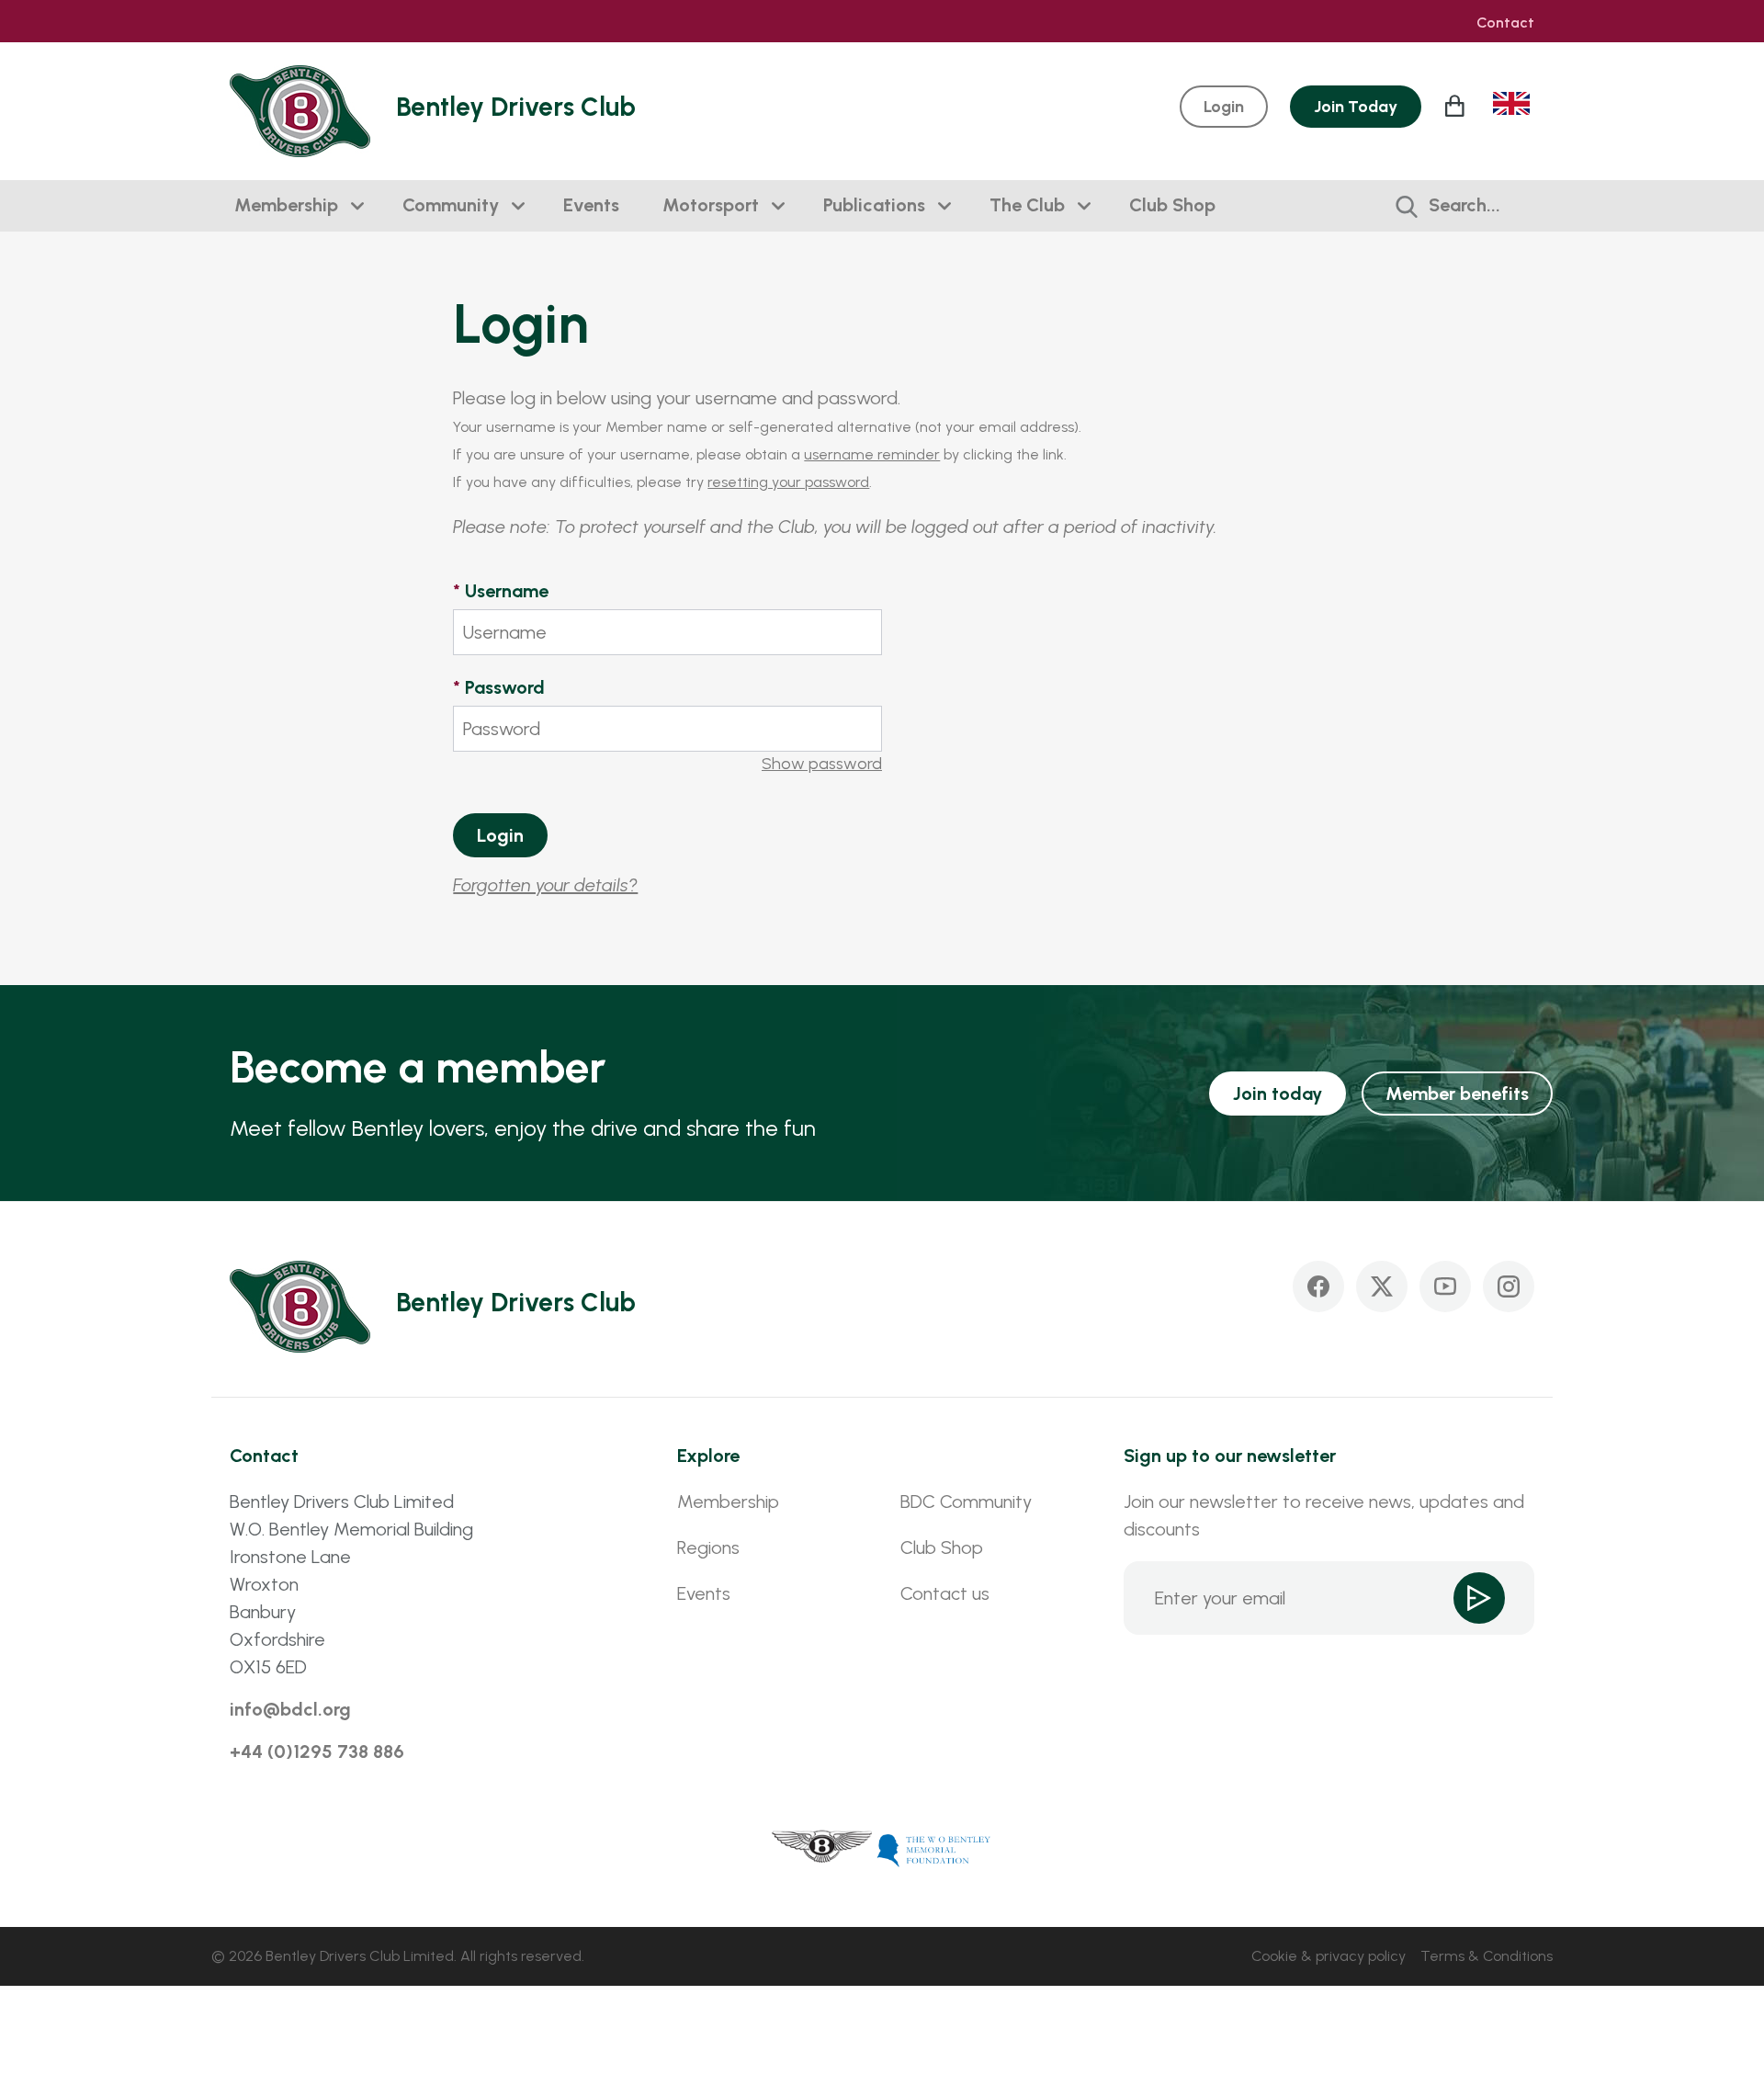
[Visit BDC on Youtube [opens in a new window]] (1445, 1286)
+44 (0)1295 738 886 (317, 1751)
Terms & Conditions (1487, 1956)
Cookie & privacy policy (1329, 1956)
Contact (1505, 23)
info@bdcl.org (290, 1709)
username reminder (872, 454)
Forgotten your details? (545, 885)
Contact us (945, 1593)
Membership (286, 205)
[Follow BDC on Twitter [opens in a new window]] (1382, 1286)
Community (451, 205)
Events (591, 205)
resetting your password (788, 482)
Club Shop (1172, 205)
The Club (1027, 205)
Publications (874, 205)
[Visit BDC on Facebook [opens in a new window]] (1318, 1286)
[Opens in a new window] (822, 1849)
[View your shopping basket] (1457, 106)
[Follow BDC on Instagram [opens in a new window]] (1509, 1286)
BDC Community (966, 1502)
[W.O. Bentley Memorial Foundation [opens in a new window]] (934, 1849)
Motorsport (711, 205)
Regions (708, 1547)
